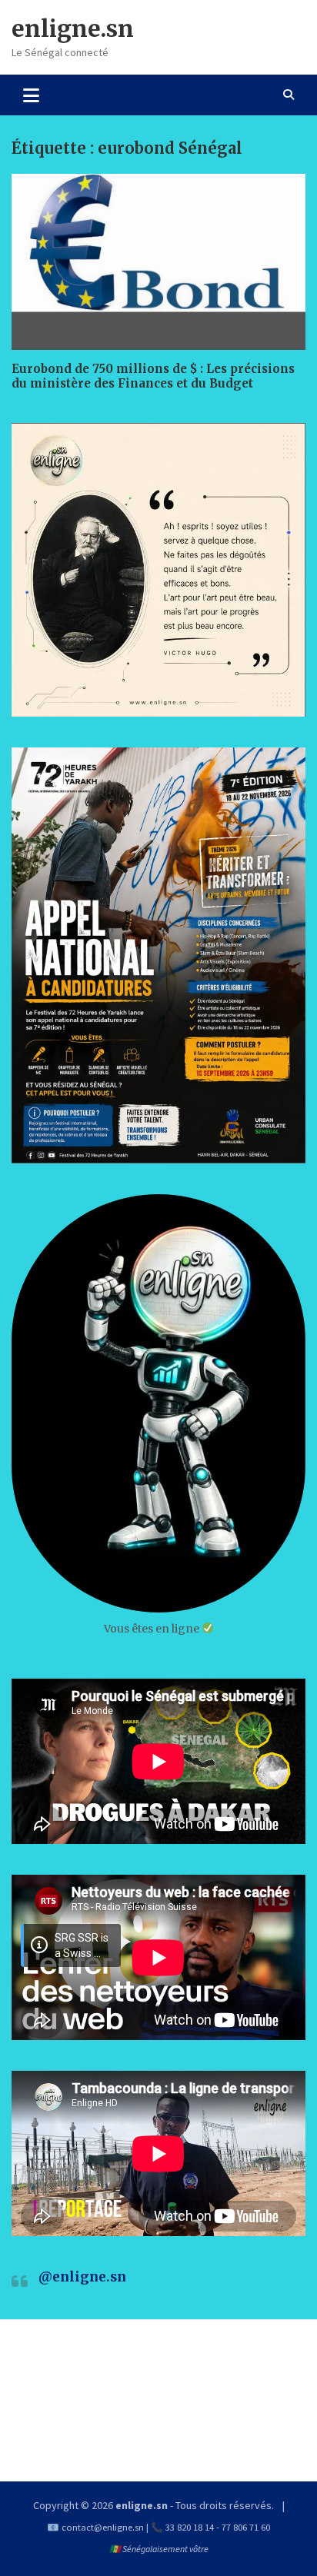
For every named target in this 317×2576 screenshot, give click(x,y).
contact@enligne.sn (103, 2527)
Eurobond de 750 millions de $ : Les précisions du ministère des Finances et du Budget (153, 376)
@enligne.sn (82, 2277)
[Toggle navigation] (31, 95)
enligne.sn (73, 28)
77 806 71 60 (246, 2527)
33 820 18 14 (190, 2527)
